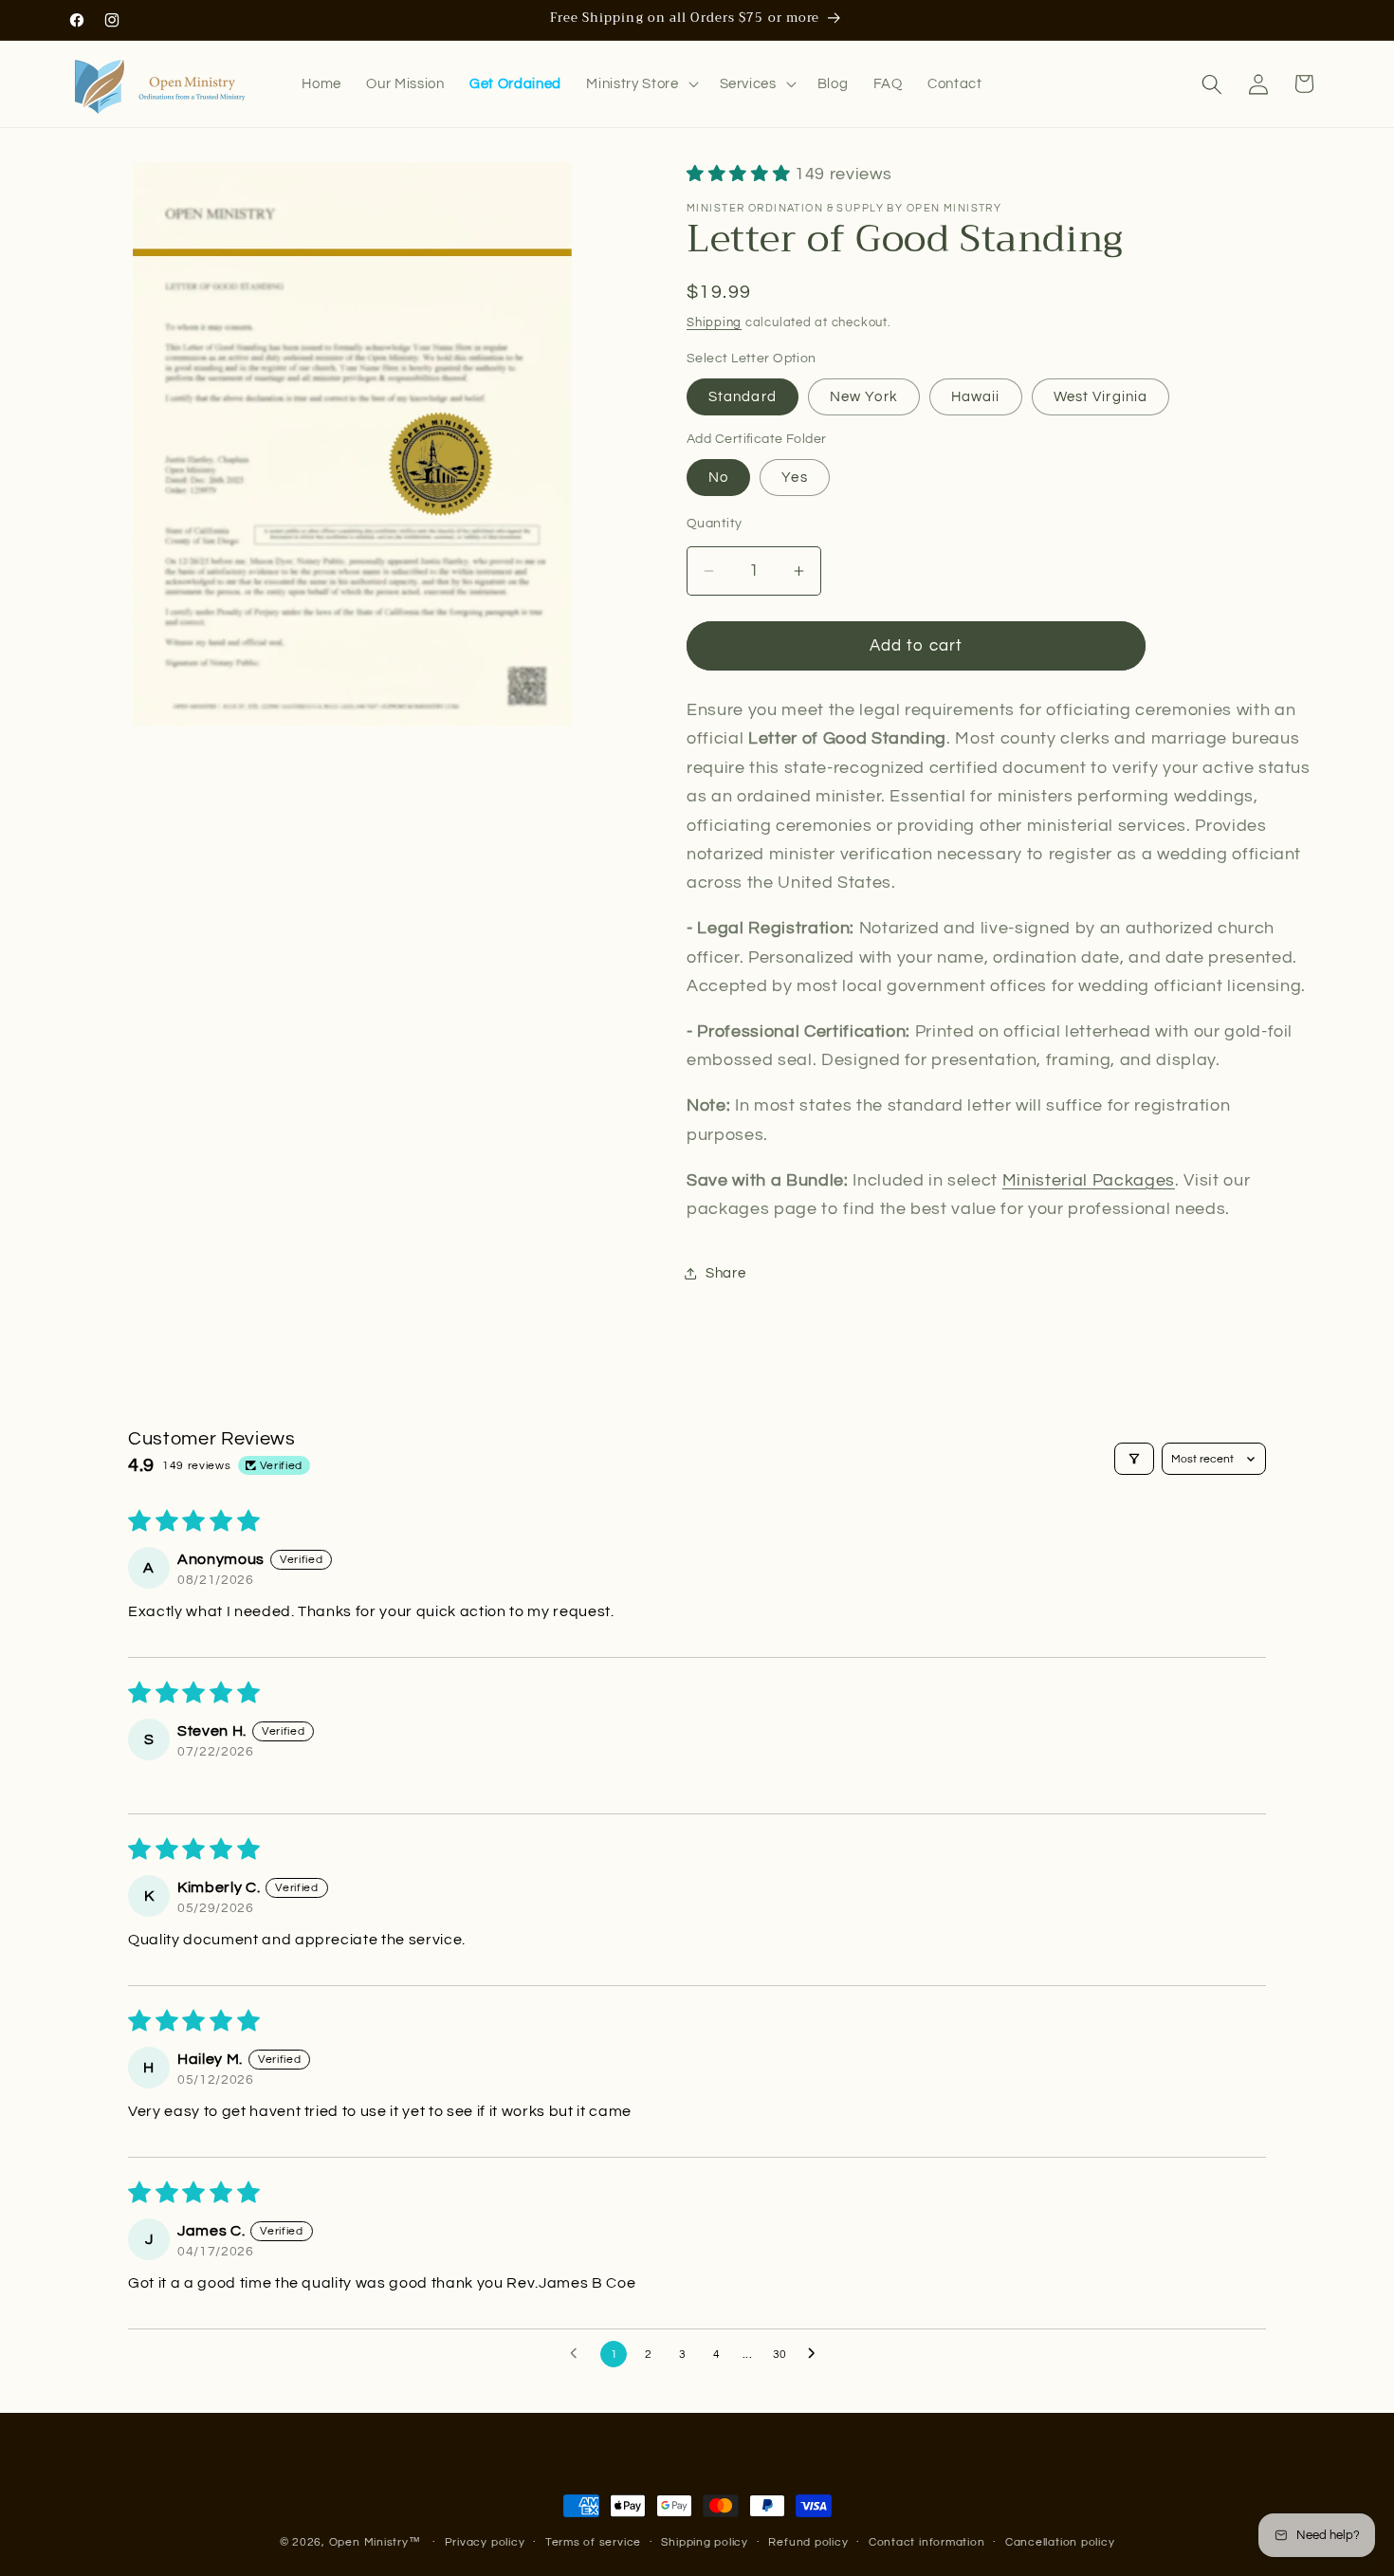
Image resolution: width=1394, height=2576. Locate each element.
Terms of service (593, 2542)
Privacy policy (485, 2542)
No (718, 478)
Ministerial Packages (1089, 1181)
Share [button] (725, 1273)
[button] (640, 84)
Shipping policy (705, 2542)
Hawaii (976, 396)
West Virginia (1101, 396)
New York (864, 396)
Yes (794, 478)
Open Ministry (369, 2542)
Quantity (715, 524)
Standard (743, 396)
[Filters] (1134, 1459)
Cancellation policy (1060, 2542)
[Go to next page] (816, 2354)
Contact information (927, 2542)
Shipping (714, 322)
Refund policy (808, 2542)
